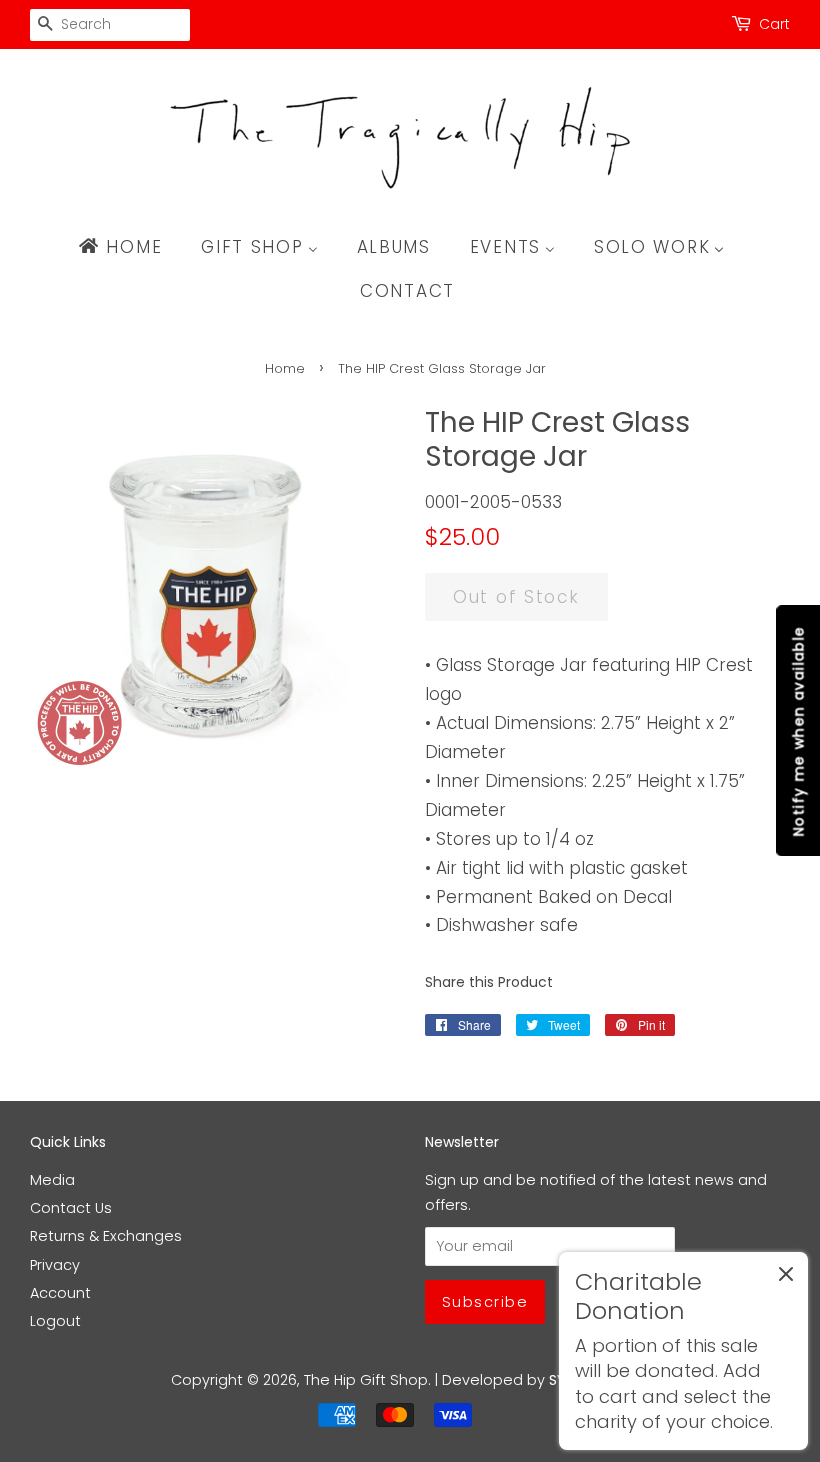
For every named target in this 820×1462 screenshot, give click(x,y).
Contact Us (71, 1208)
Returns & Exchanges (106, 1236)
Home (285, 368)
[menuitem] (129, 247)
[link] (683, 1351)
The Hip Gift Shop (366, 1380)
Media (52, 1180)
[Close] (786, 1278)
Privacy (55, 1265)
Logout (55, 1321)
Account (60, 1293)
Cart (774, 24)
